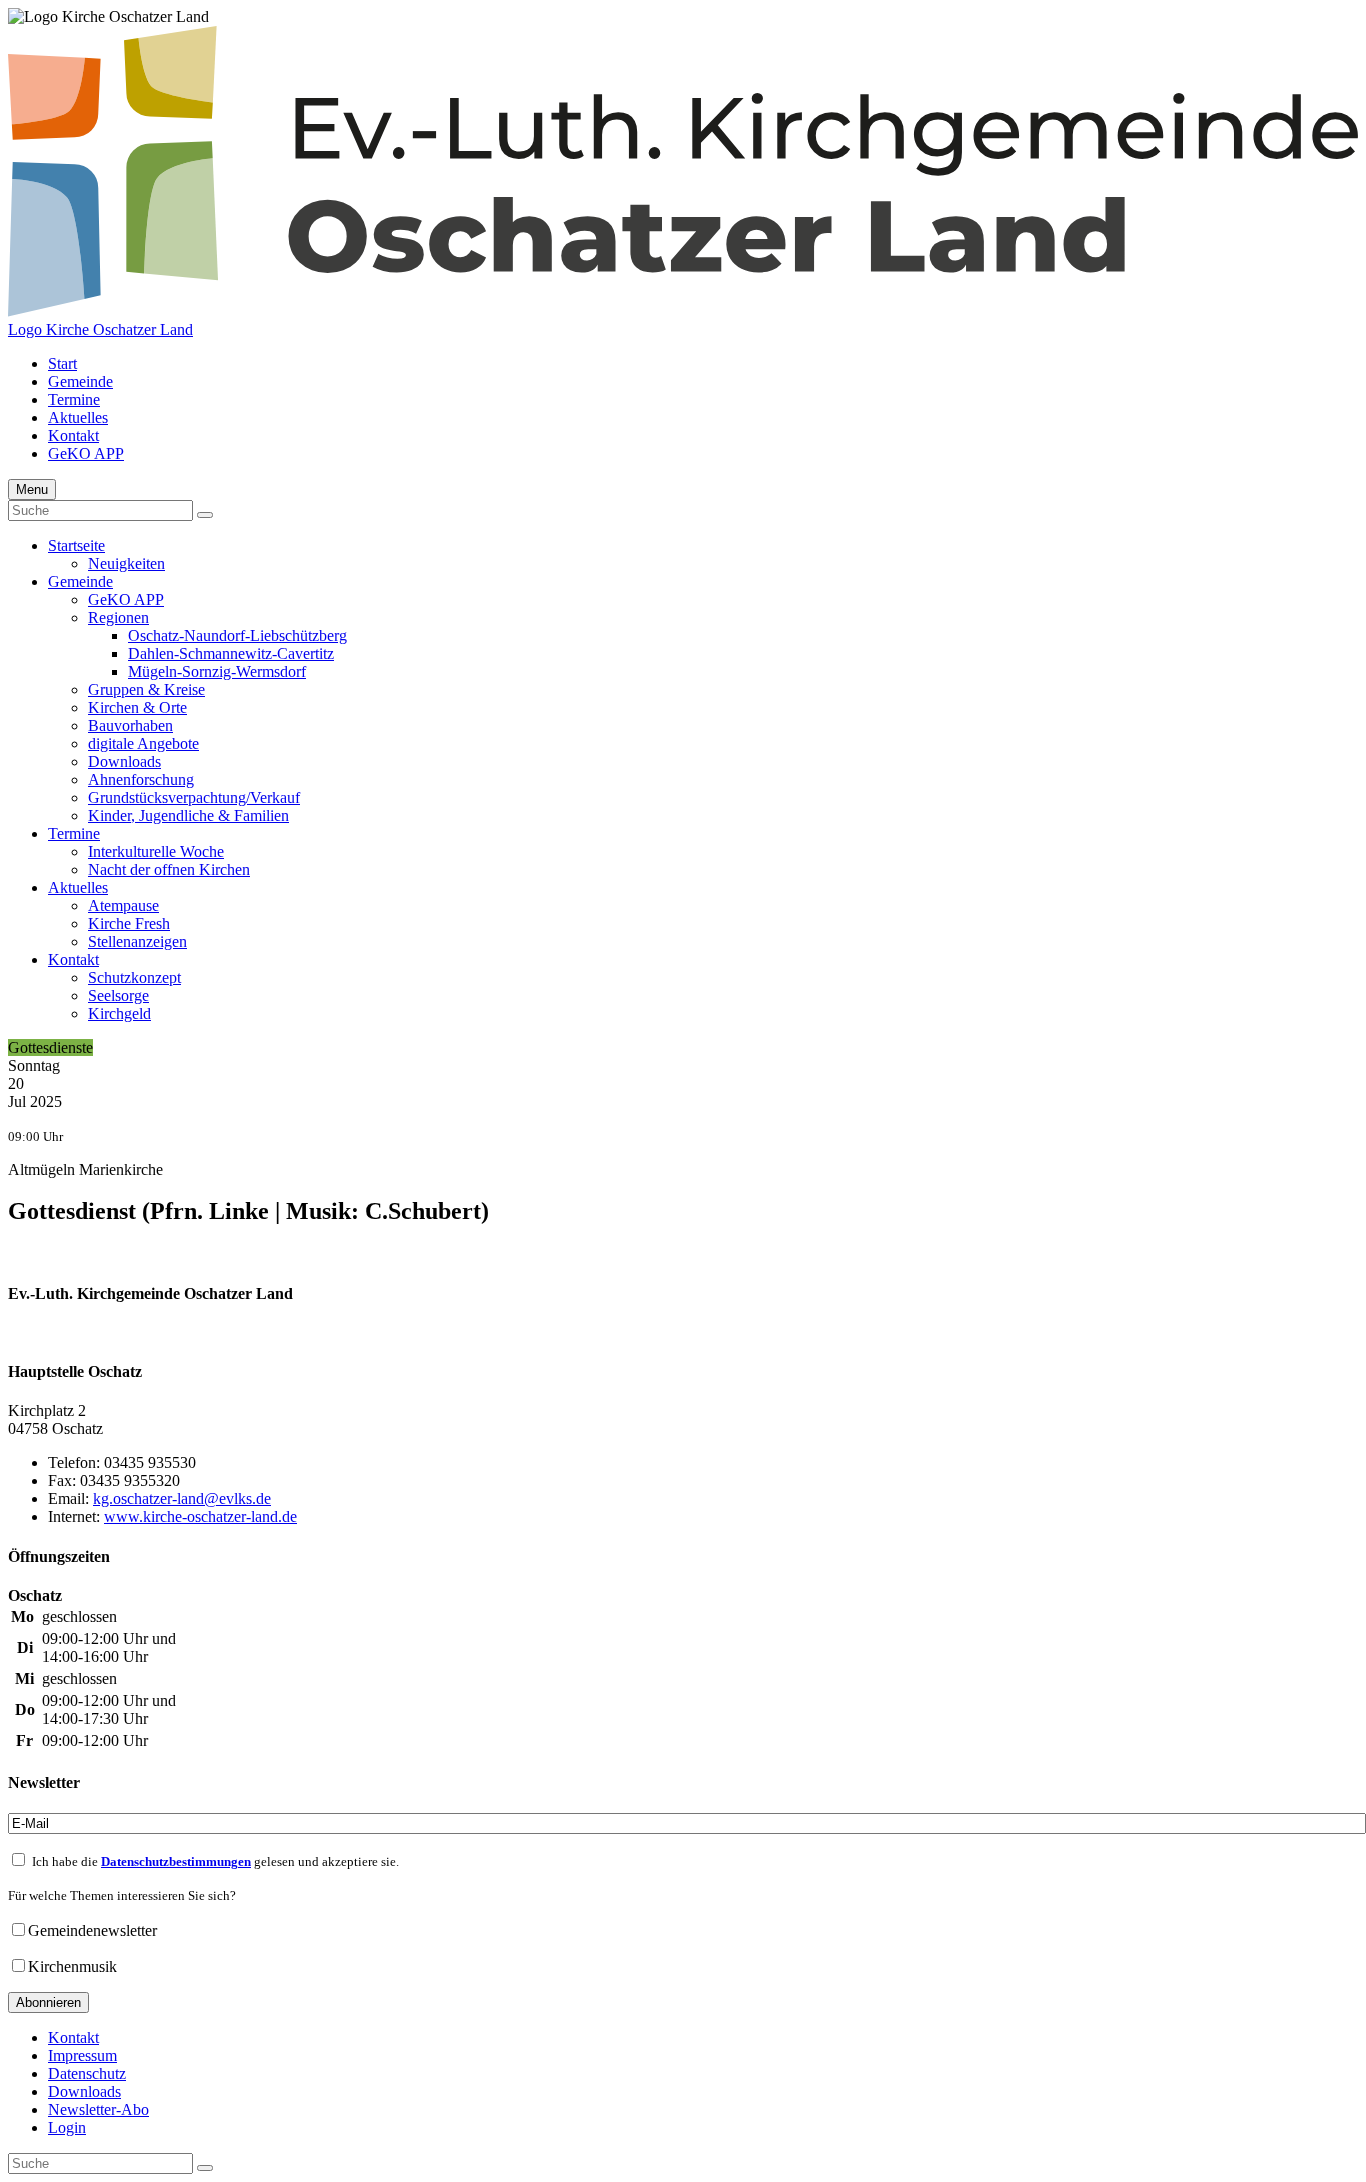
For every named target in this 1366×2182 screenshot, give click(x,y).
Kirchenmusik (72, 1966)
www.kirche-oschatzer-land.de (200, 1516)
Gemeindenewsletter (92, 1930)
